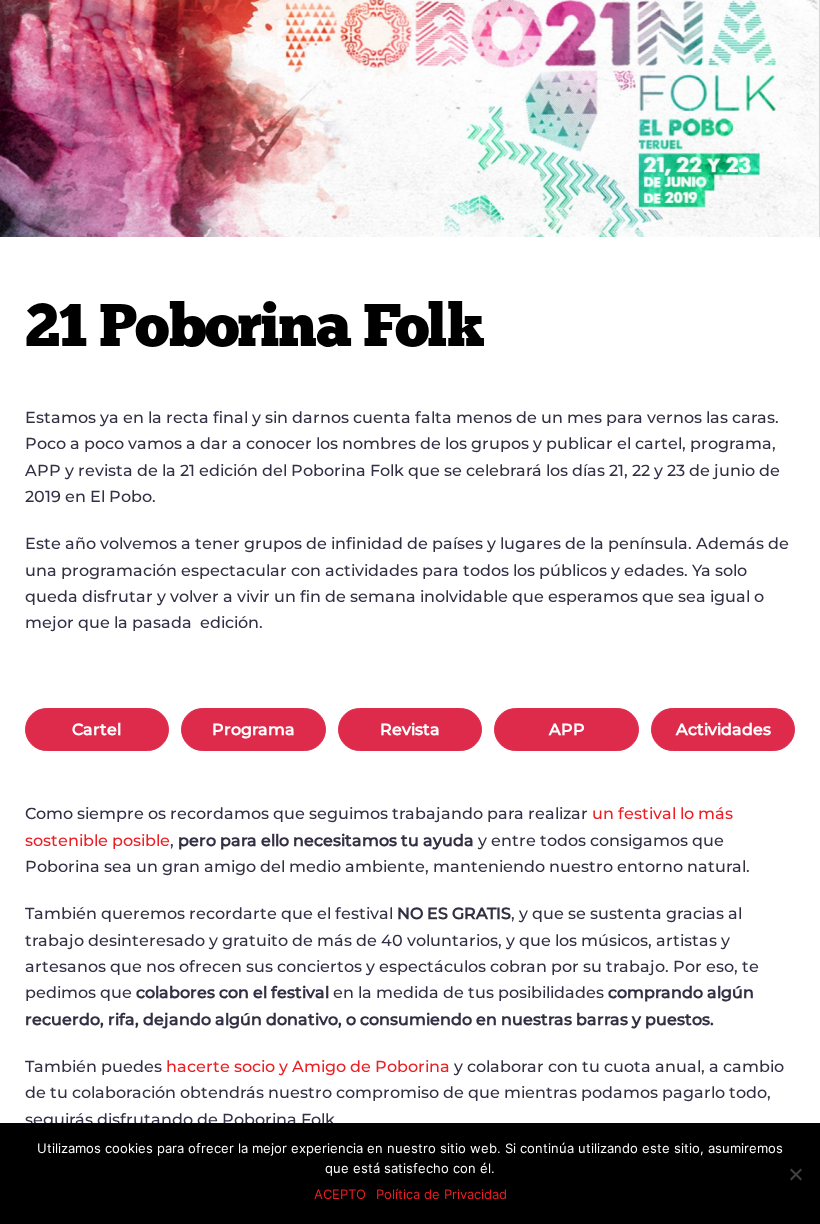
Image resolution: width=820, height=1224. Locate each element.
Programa (253, 729)
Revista (410, 729)
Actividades (723, 729)
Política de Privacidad (441, 1194)
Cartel (96, 729)
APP (567, 729)
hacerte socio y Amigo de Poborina (308, 1066)
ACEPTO (340, 1194)
